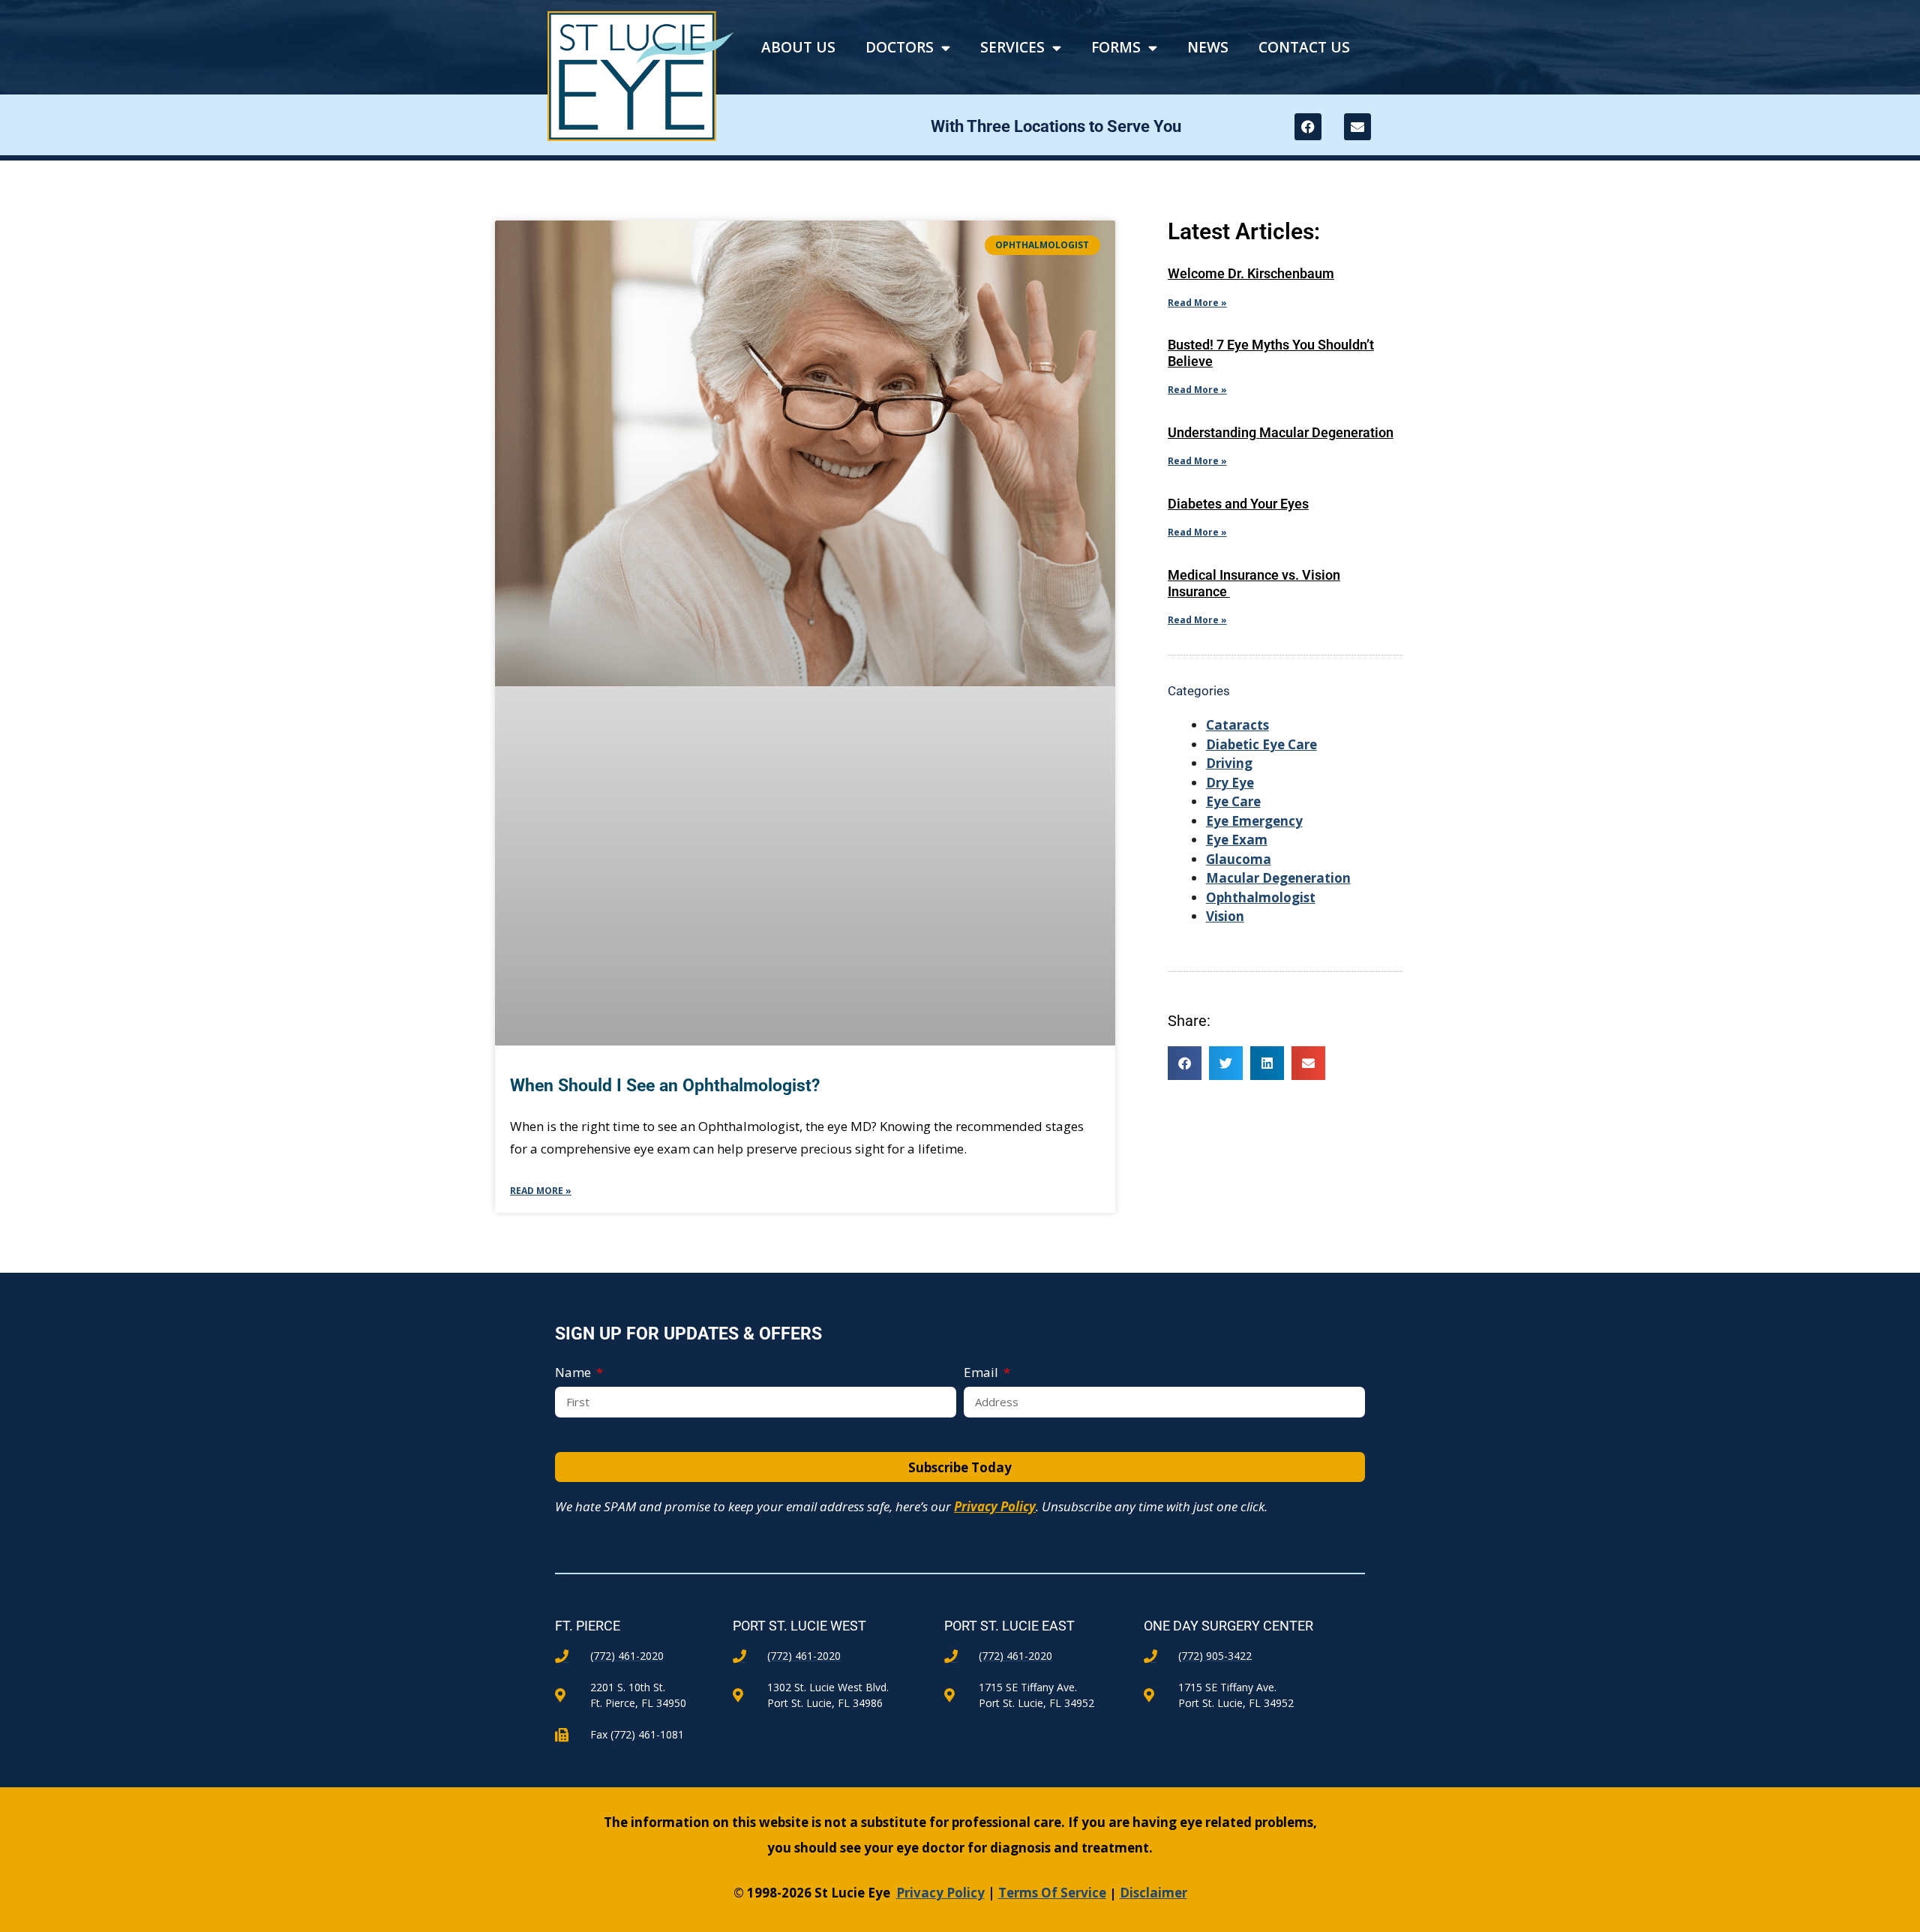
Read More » (541, 1191)
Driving (1229, 763)
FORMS (1116, 47)
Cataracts (1237, 725)
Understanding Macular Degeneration (1281, 432)
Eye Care (1233, 801)
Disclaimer (1153, 1893)
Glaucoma (1239, 859)
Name (574, 1372)
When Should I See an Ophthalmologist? (667, 1086)
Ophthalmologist (1261, 897)
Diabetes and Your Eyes (1238, 504)
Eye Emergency (1254, 821)
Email (982, 1372)
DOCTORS (900, 47)
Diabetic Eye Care (1261, 744)
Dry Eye (1230, 783)
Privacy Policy (995, 1506)
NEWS (1208, 47)
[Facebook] (1308, 127)
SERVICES (1012, 47)
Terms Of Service (1052, 1893)
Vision (1225, 916)
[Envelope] (1357, 127)
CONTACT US (1304, 47)
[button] (1185, 1063)
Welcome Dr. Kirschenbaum (1251, 273)
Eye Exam (1237, 840)
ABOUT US (798, 47)
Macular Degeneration (1278, 878)
